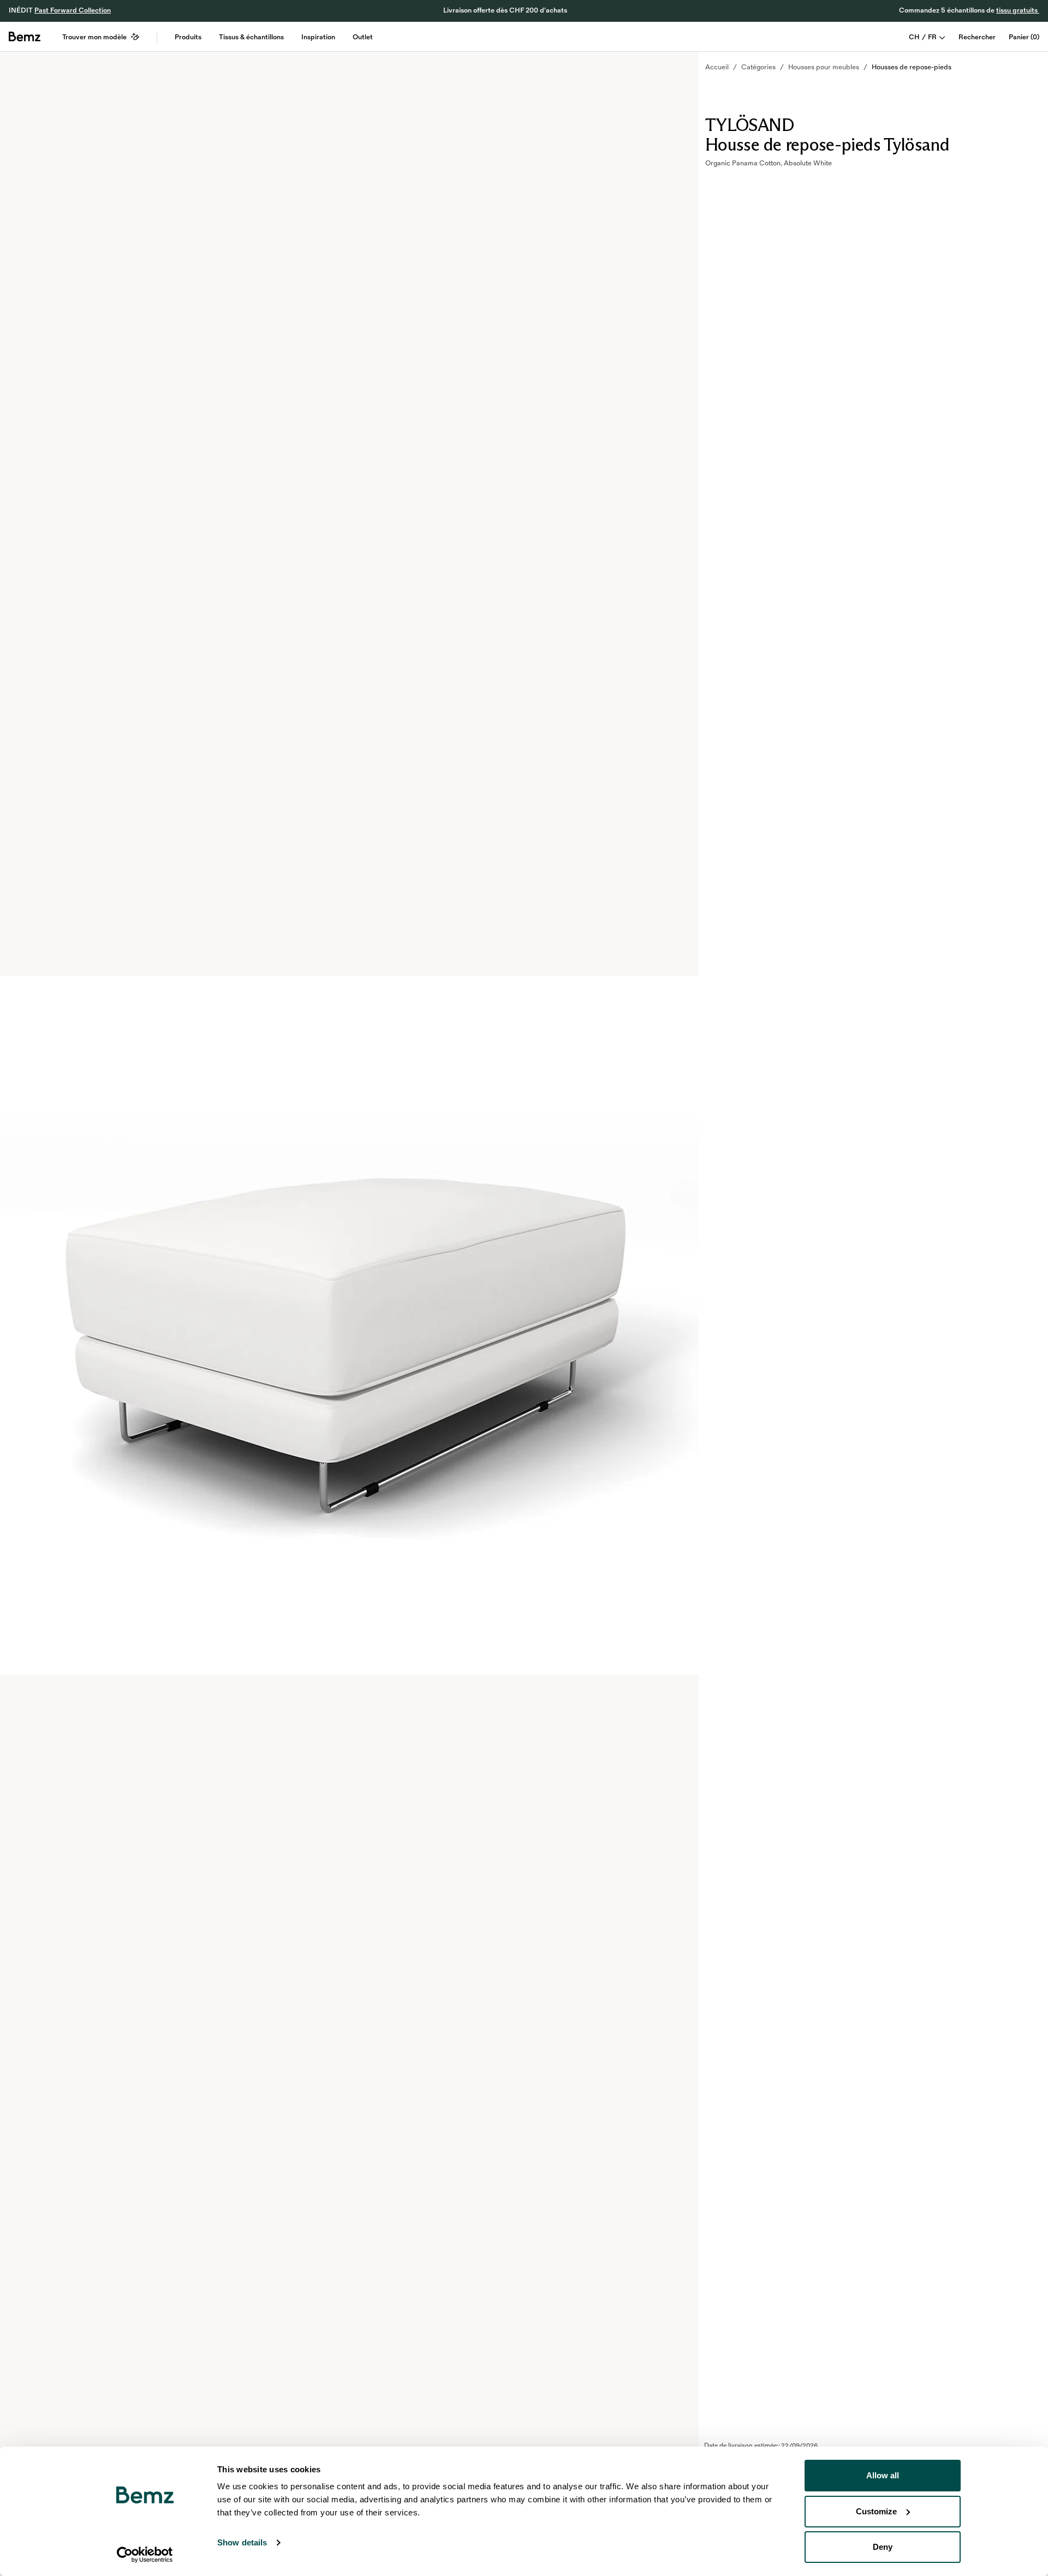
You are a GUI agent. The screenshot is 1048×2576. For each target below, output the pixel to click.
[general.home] (25, 37)
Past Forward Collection (73, 10)
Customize (876, 2511)
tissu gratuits (1018, 10)
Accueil (717, 67)
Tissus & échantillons (251, 37)
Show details (242, 2542)
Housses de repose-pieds (912, 67)
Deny (883, 2547)
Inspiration (318, 37)
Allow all (883, 2475)
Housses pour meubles (824, 67)
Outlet (363, 37)
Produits (188, 37)
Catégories (758, 67)
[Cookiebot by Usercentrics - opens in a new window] (145, 2555)
